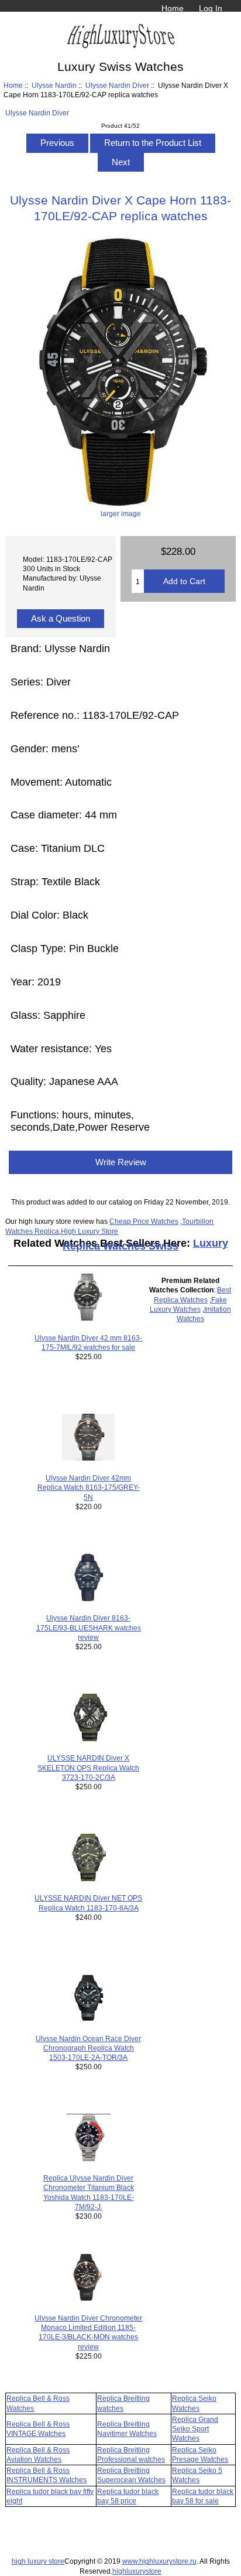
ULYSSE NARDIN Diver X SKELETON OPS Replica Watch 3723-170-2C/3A (88, 1767)
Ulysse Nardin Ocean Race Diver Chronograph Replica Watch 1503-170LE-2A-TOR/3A (88, 2048)
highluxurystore (137, 2571)
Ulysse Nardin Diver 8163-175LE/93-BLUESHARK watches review (89, 1627)
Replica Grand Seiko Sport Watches (195, 2429)
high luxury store (38, 2561)
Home (173, 8)
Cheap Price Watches (144, 1221)
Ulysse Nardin (54, 85)
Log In (211, 8)
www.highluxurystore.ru (159, 2561)
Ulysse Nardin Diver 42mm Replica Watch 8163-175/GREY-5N (89, 1487)
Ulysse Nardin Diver (117, 85)
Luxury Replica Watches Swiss (145, 1245)
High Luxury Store (89, 1231)
